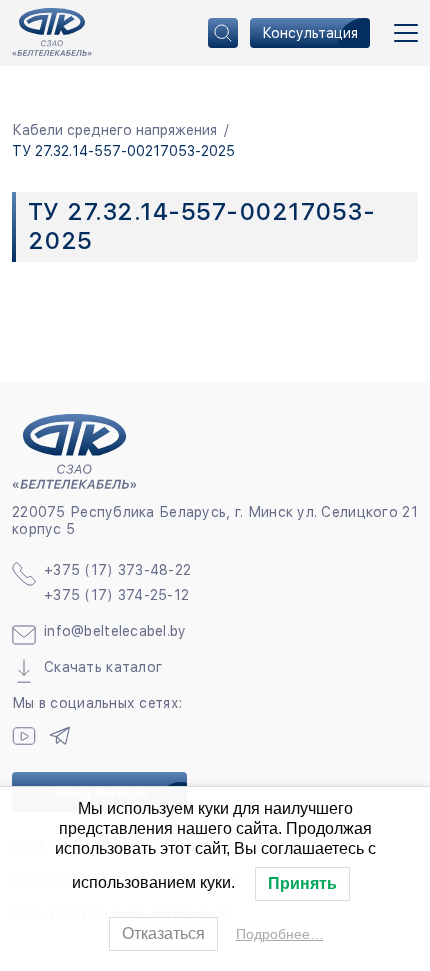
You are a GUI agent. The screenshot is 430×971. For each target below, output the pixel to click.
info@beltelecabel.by (115, 631)
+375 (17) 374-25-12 (116, 595)
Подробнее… (280, 934)
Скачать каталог (103, 667)
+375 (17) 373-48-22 (117, 570)
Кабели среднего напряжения (114, 130)
